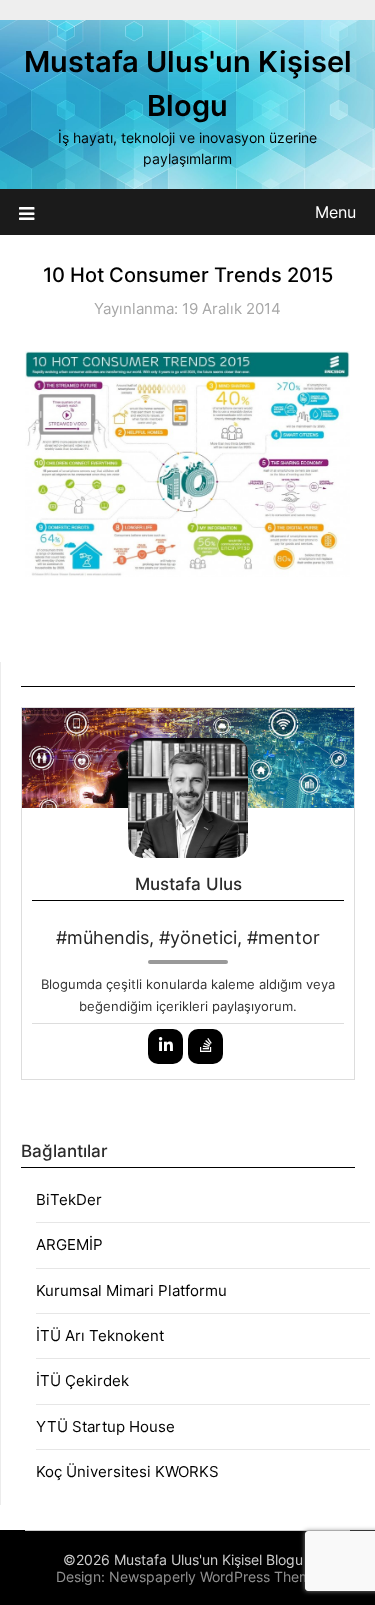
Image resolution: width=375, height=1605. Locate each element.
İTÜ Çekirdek (82, 1380)
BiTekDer (69, 1199)
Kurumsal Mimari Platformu (131, 1290)
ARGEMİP (69, 1244)
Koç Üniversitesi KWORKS (127, 1471)
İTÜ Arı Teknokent (100, 1335)
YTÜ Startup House (105, 1426)
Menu (335, 212)
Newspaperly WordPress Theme (214, 1576)
